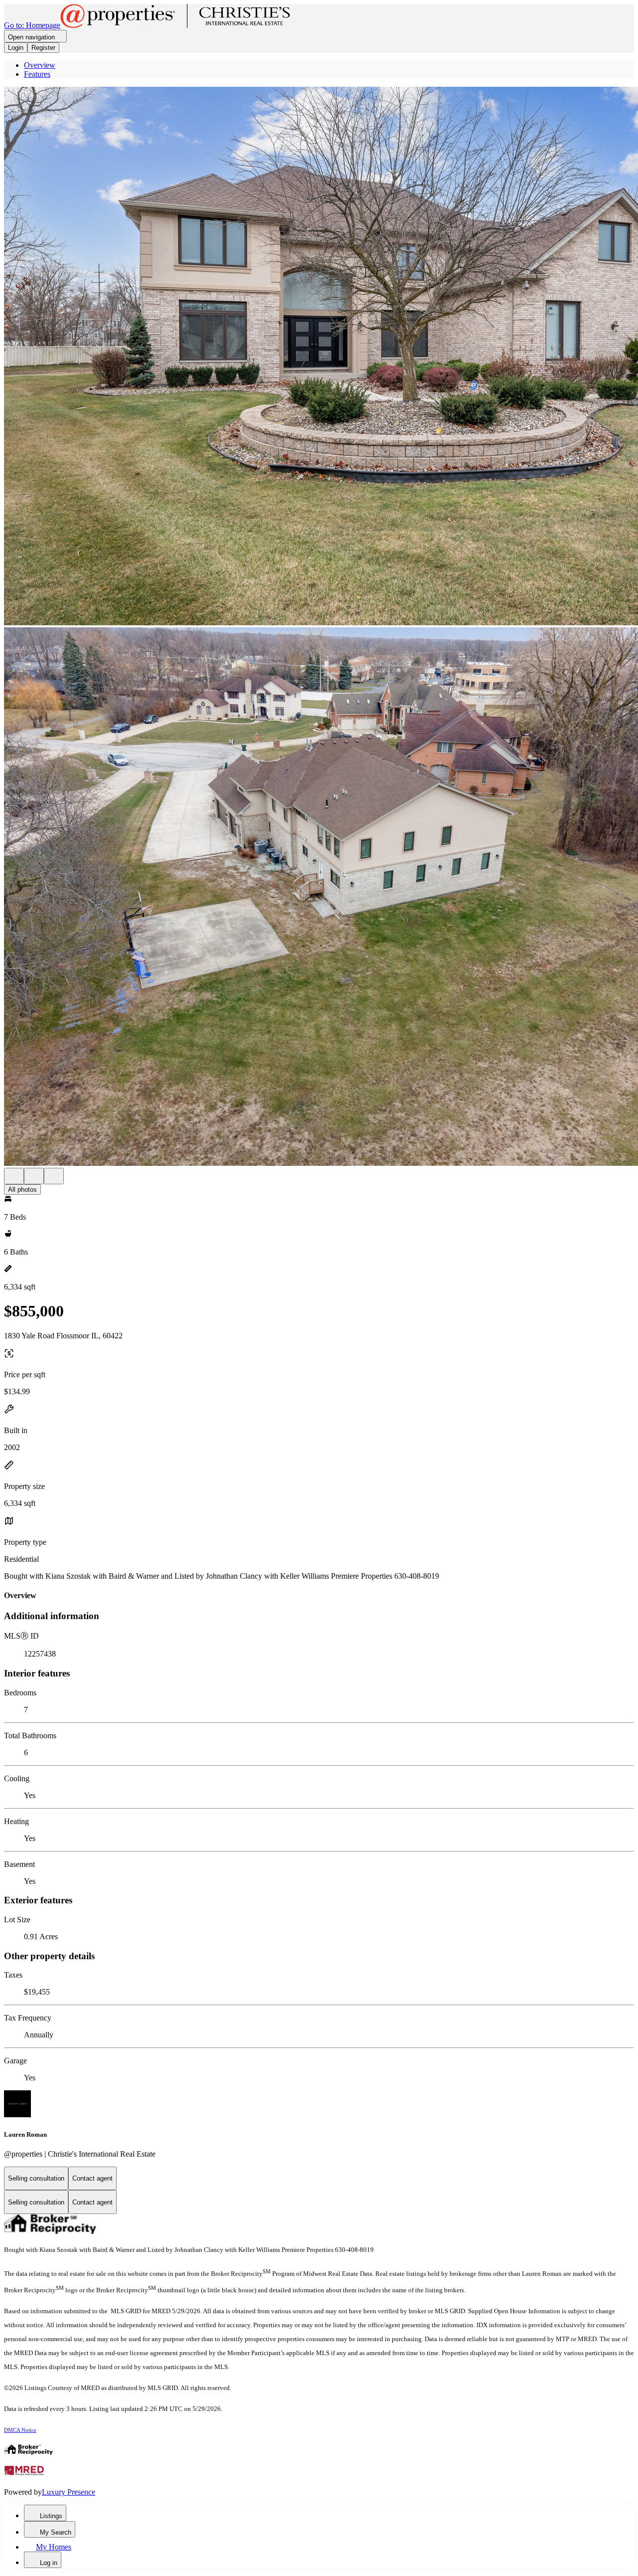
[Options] (14, 1176)
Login (16, 48)
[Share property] (54, 1176)
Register (43, 48)
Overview (40, 65)
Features (37, 74)
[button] (319, 357)
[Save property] (34, 1176)
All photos (22, 1190)
